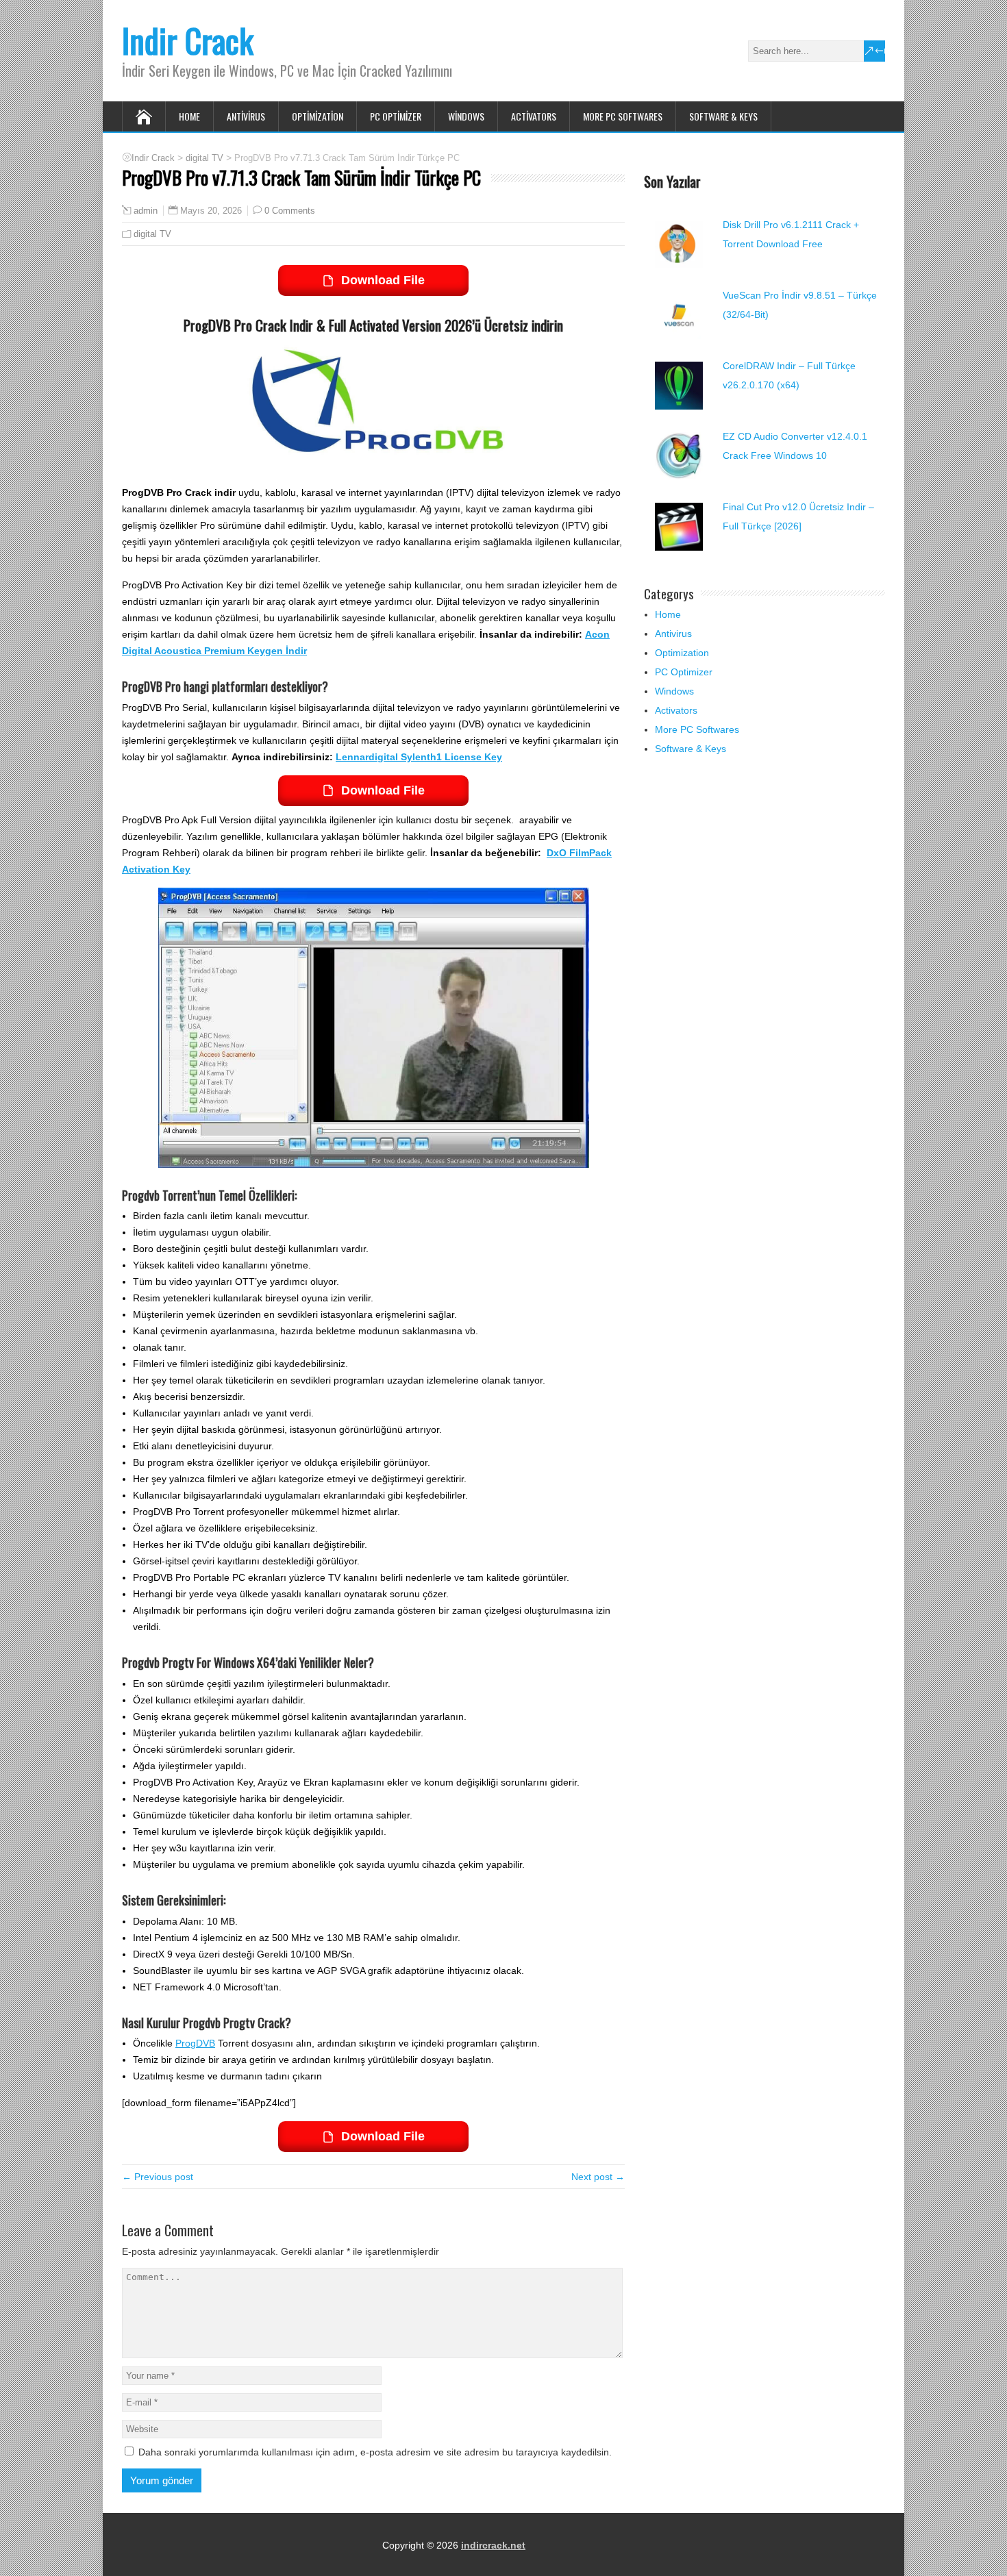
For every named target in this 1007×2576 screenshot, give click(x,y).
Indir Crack (188, 40)
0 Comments (290, 211)
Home (189, 116)
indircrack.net (493, 2545)
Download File (383, 280)
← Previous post (158, 2177)
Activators (534, 116)
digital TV (152, 234)
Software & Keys (723, 116)
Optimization (318, 116)
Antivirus (246, 116)
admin (146, 211)
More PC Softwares (623, 116)
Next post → (598, 2177)
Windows (466, 116)
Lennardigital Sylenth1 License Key (419, 757)
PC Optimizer (396, 116)
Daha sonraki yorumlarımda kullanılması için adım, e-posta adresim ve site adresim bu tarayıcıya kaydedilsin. (375, 2452)
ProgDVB (195, 2043)
